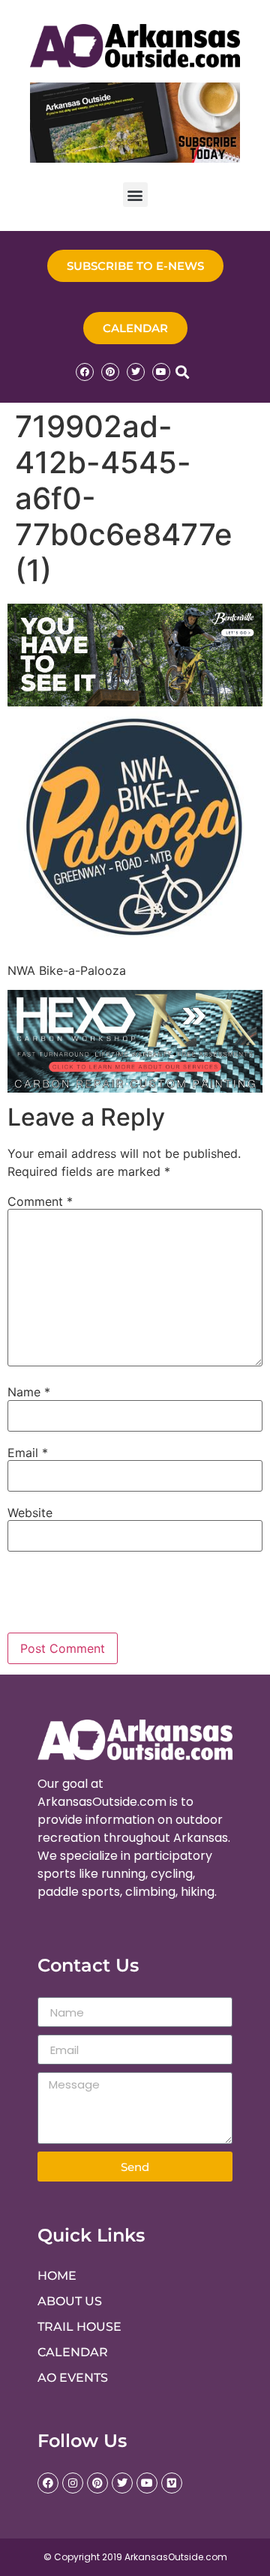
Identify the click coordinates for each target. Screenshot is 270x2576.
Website (30, 1513)
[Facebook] (85, 372)
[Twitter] (136, 372)
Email (28, 1453)
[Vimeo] (172, 2483)
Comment (40, 1201)
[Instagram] (73, 2483)
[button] (135, 195)
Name (29, 1392)
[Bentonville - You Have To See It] (135, 702)
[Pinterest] (110, 372)
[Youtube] (161, 372)
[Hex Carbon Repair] (135, 1088)
